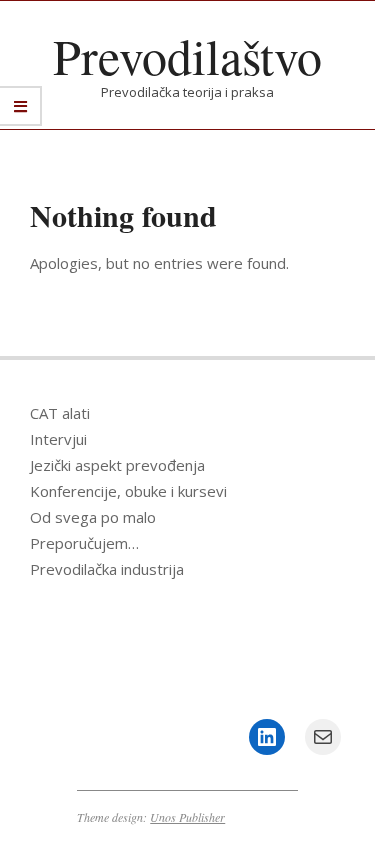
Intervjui (58, 439)
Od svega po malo (93, 517)
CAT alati (60, 413)
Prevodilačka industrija (107, 569)
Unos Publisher (187, 817)
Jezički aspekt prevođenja (117, 465)
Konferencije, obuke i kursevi (128, 491)
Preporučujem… (84, 543)
